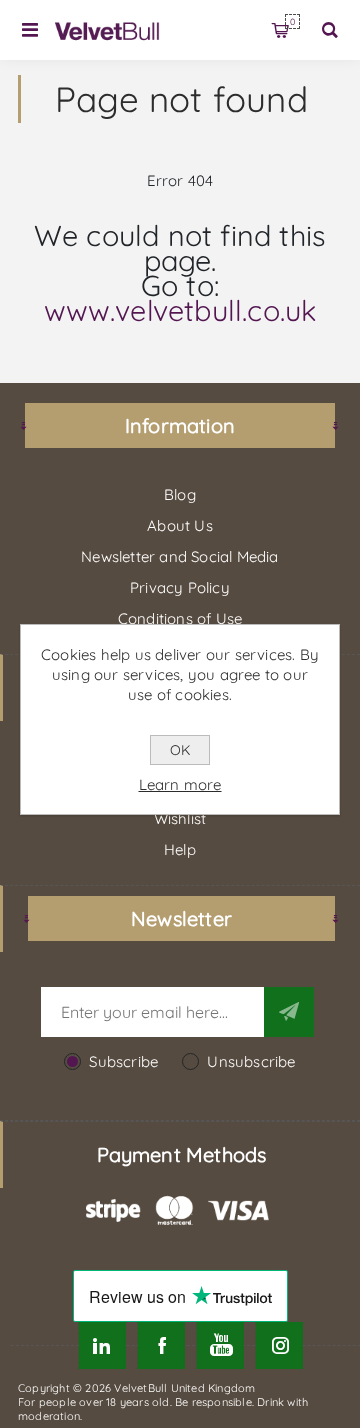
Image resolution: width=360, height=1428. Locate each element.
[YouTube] (220, 1345)
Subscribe (123, 1061)
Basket (292, 21)
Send (289, 1012)
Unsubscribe (251, 1061)
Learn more (180, 784)
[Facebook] (161, 1345)
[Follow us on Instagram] (279, 1345)
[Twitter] (101, 1345)
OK (180, 750)
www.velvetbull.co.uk (180, 310)
